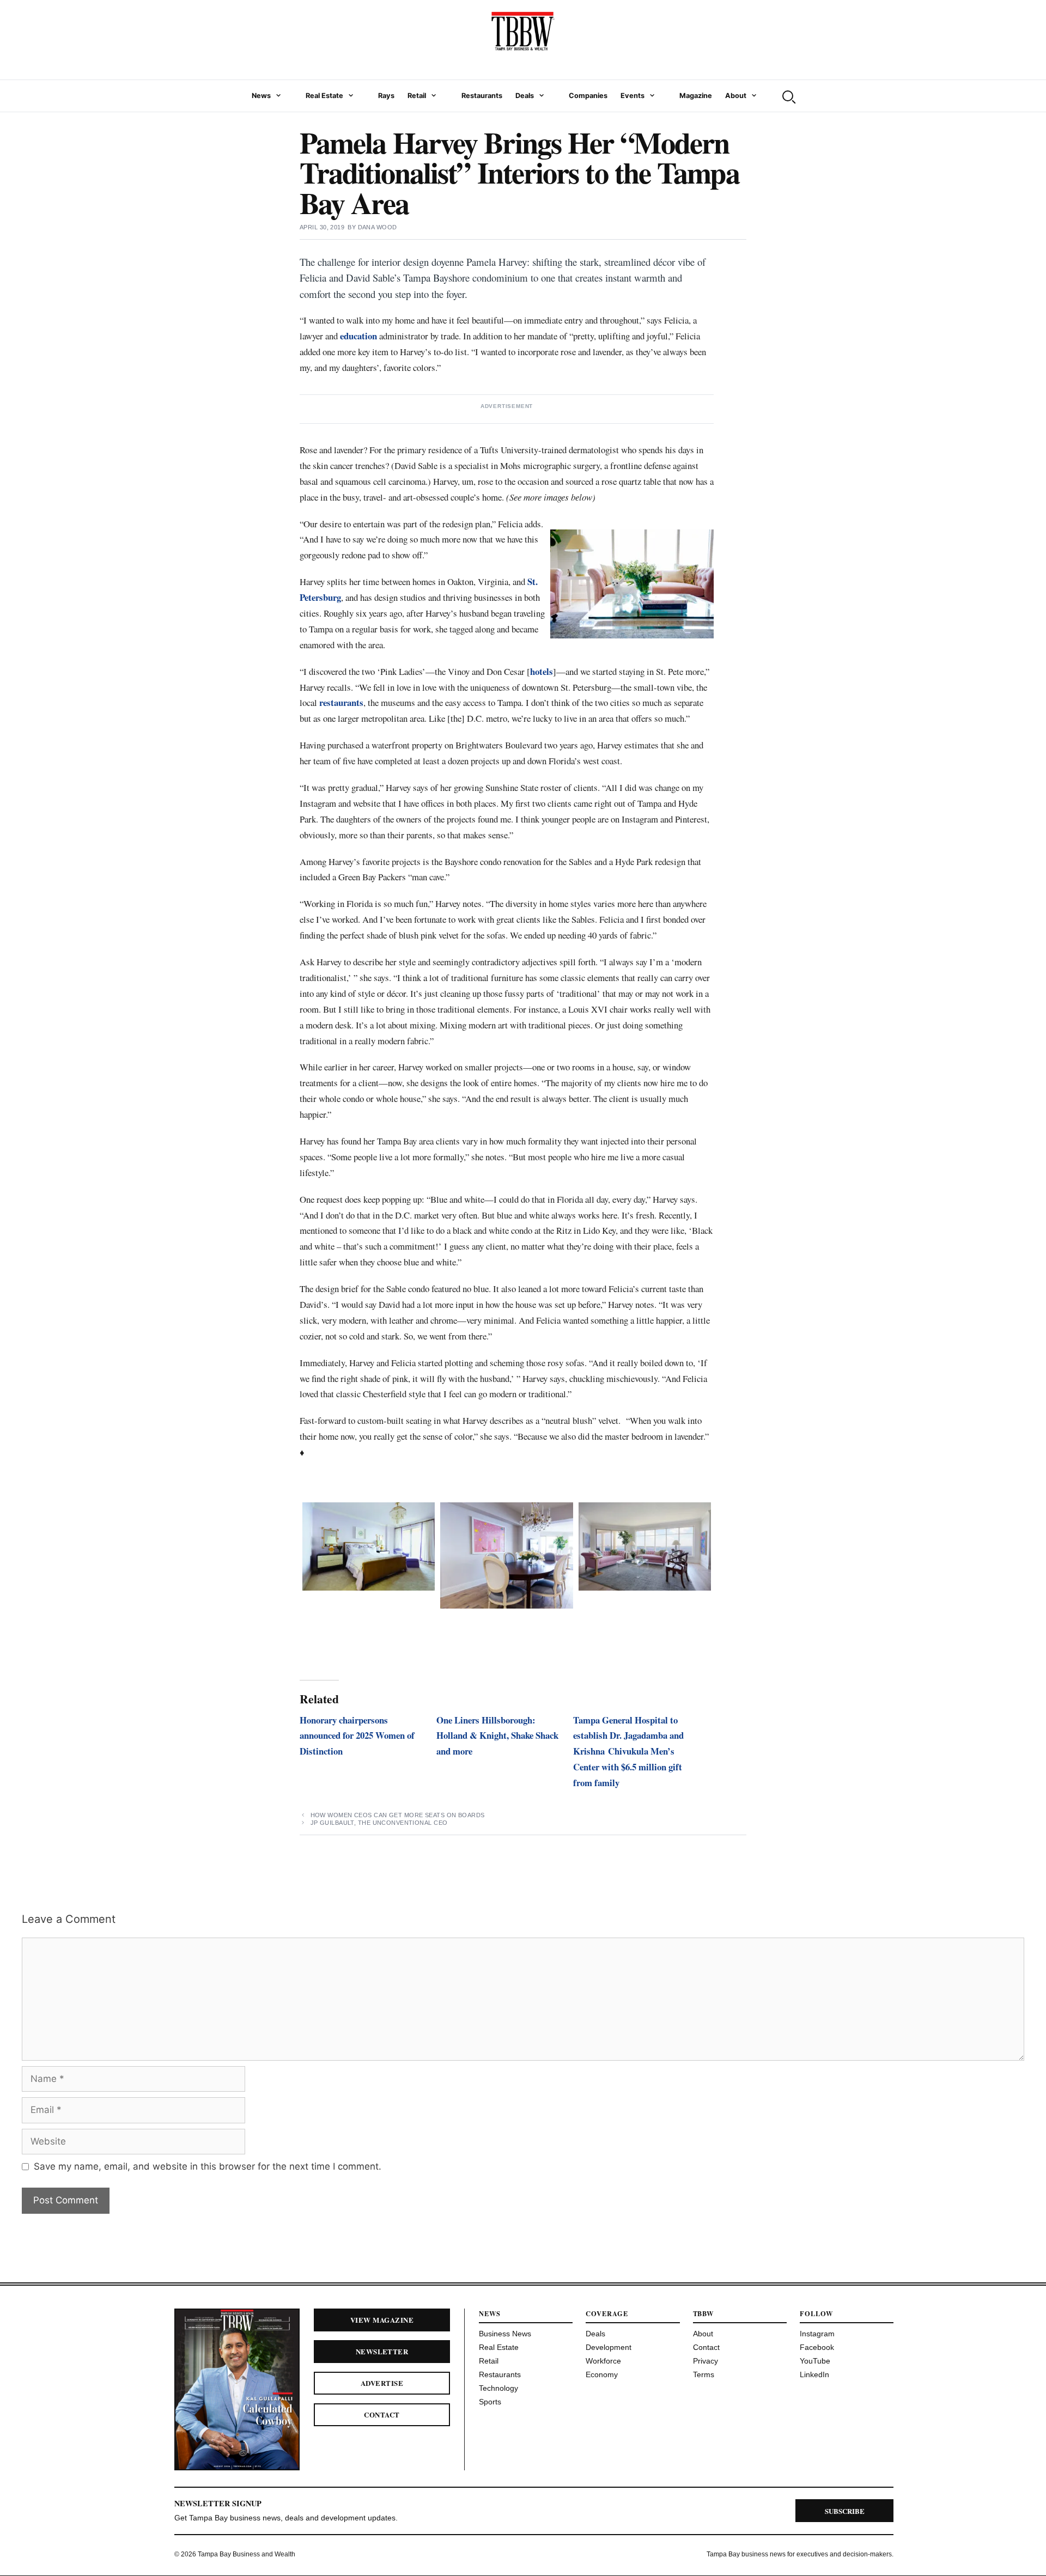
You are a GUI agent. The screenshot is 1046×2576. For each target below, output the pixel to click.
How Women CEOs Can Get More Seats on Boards (398, 1815)
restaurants (341, 702)
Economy (602, 2374)
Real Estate (324, 96)
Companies (588, 96)
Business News (505, 2334)
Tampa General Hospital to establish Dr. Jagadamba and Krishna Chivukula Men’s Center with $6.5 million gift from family (628, 1752)
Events (633, 96)
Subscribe (845, 2511)
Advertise (382, 2383)
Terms (704, 2374)
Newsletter (382, 2351)
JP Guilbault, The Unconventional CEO (379, 1823)
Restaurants (482, 96)
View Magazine (382, 2320)
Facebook (817, 2347)
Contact (382, 2414)
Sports (490, 2402)
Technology (498, 2388)
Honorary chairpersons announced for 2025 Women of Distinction (357, 1736)
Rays (386, 96)
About (736, 96)
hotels (542, 671)
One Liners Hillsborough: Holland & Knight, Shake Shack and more (497, 1736)
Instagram (817, 2334)
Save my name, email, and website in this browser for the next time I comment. (208, 2166)
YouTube (815, 2361)
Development (609, 2347)
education (358, 336)
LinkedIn (814, 2374)
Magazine (696, 96)
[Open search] (788, 96)
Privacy (706, 2361)
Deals (525, 96)
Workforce (603, 2361)
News (261, 96)
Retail (417, 96)
